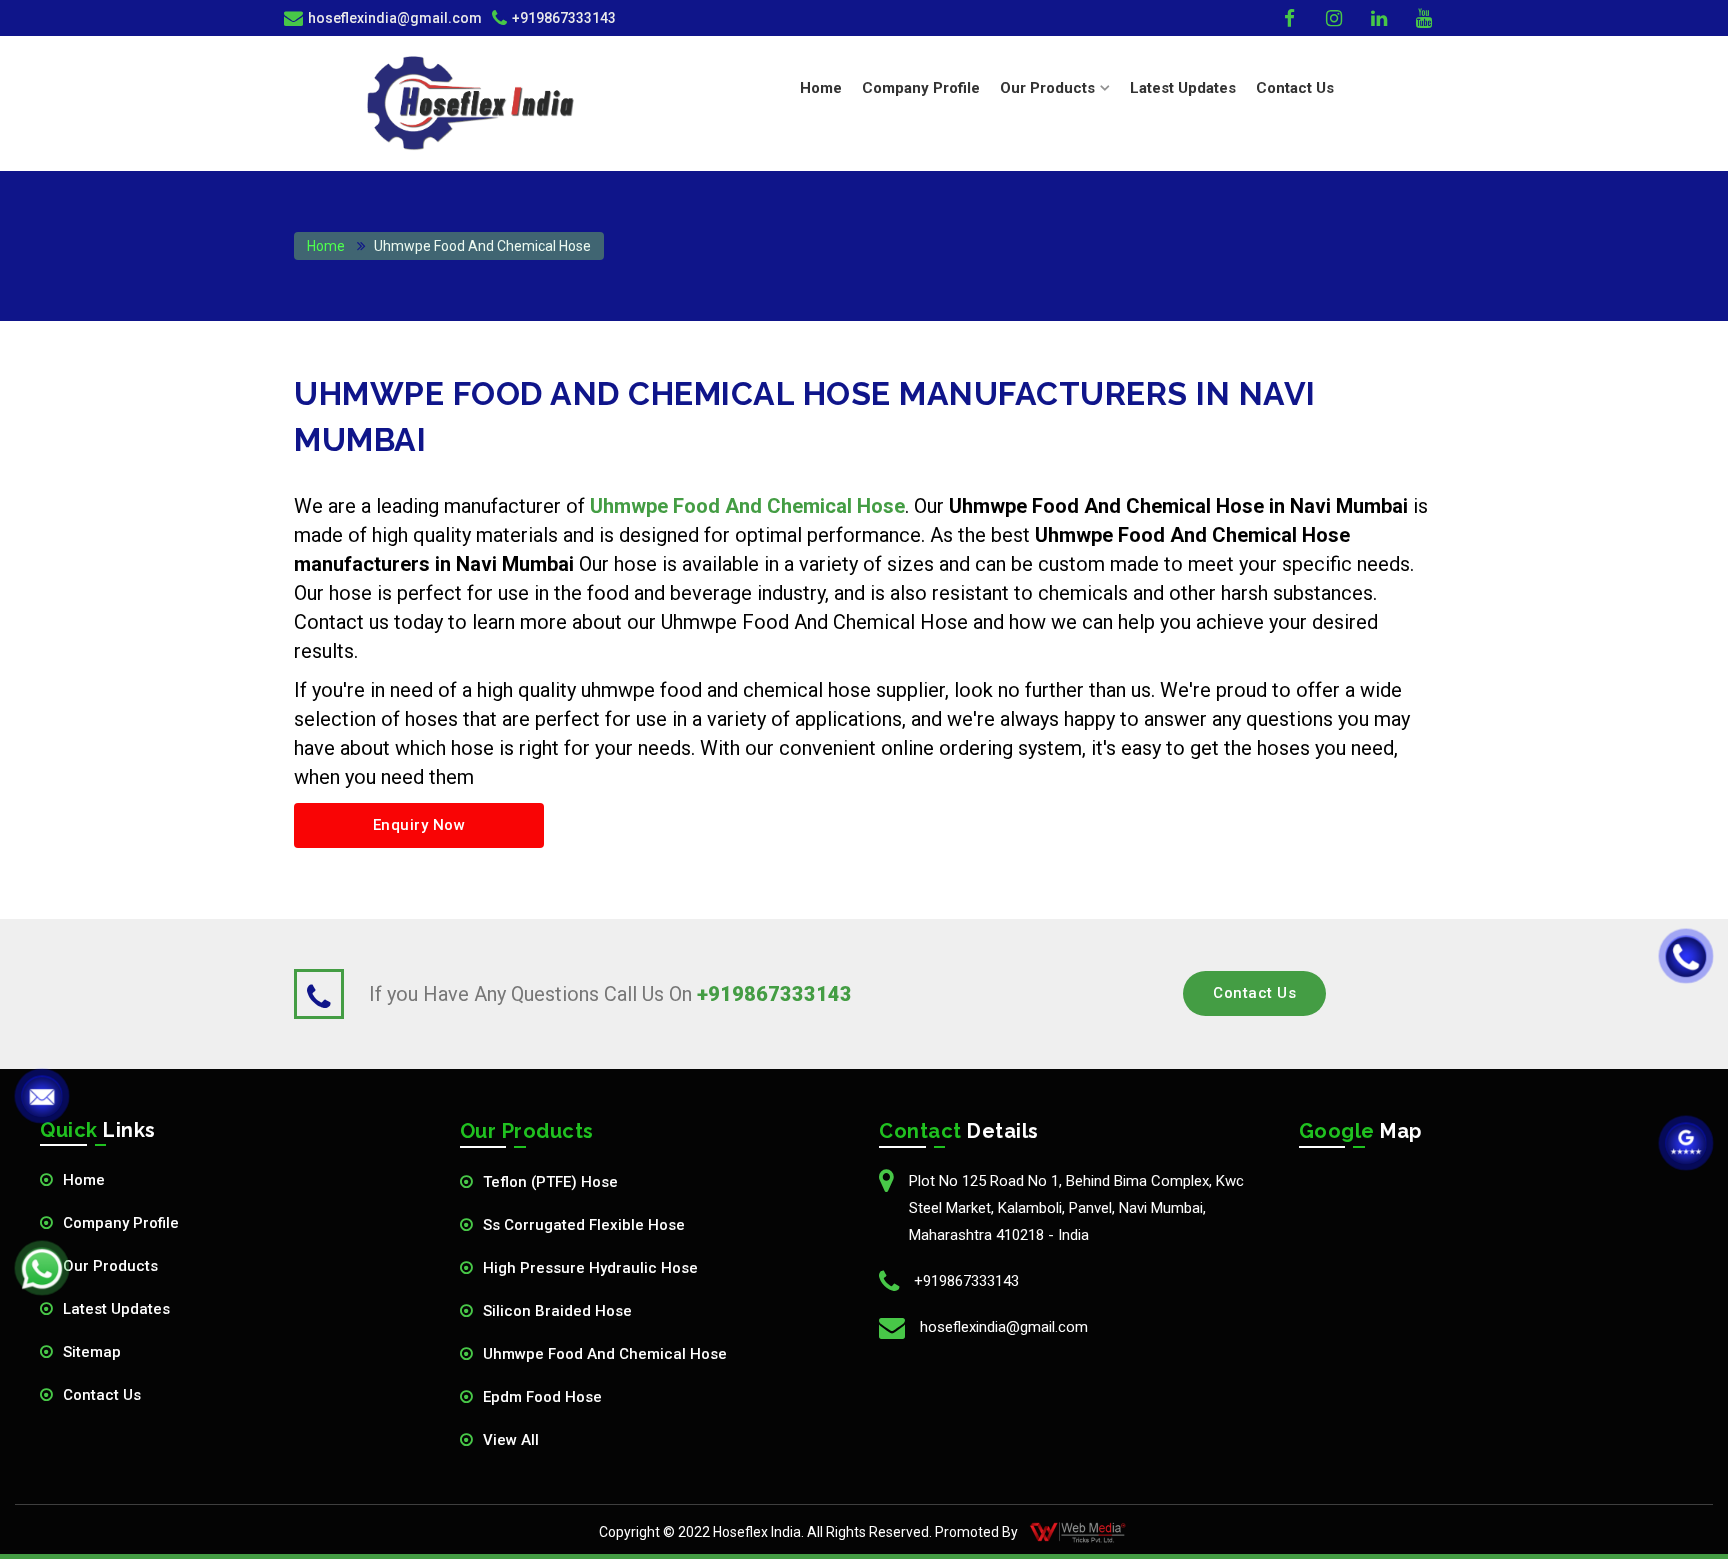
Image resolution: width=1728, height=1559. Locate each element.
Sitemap (92, 1352)
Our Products (110, 1266)
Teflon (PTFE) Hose (550, 1182)
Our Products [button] (1047, 88)
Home (821, 88)
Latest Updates (1183, 88)
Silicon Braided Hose (557, 1311)
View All (511, 1440)
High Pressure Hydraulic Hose (590, 1268)
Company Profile (921, 88)
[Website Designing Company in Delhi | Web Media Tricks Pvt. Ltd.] (1079, 1532)
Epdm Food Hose (542, 1397)
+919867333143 (564, 18)
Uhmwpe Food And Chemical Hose (605, 1354)
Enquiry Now (419, 825)
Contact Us (1295, 88)
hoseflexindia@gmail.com (1004, 1327)
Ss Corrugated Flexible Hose (584, 1225)
